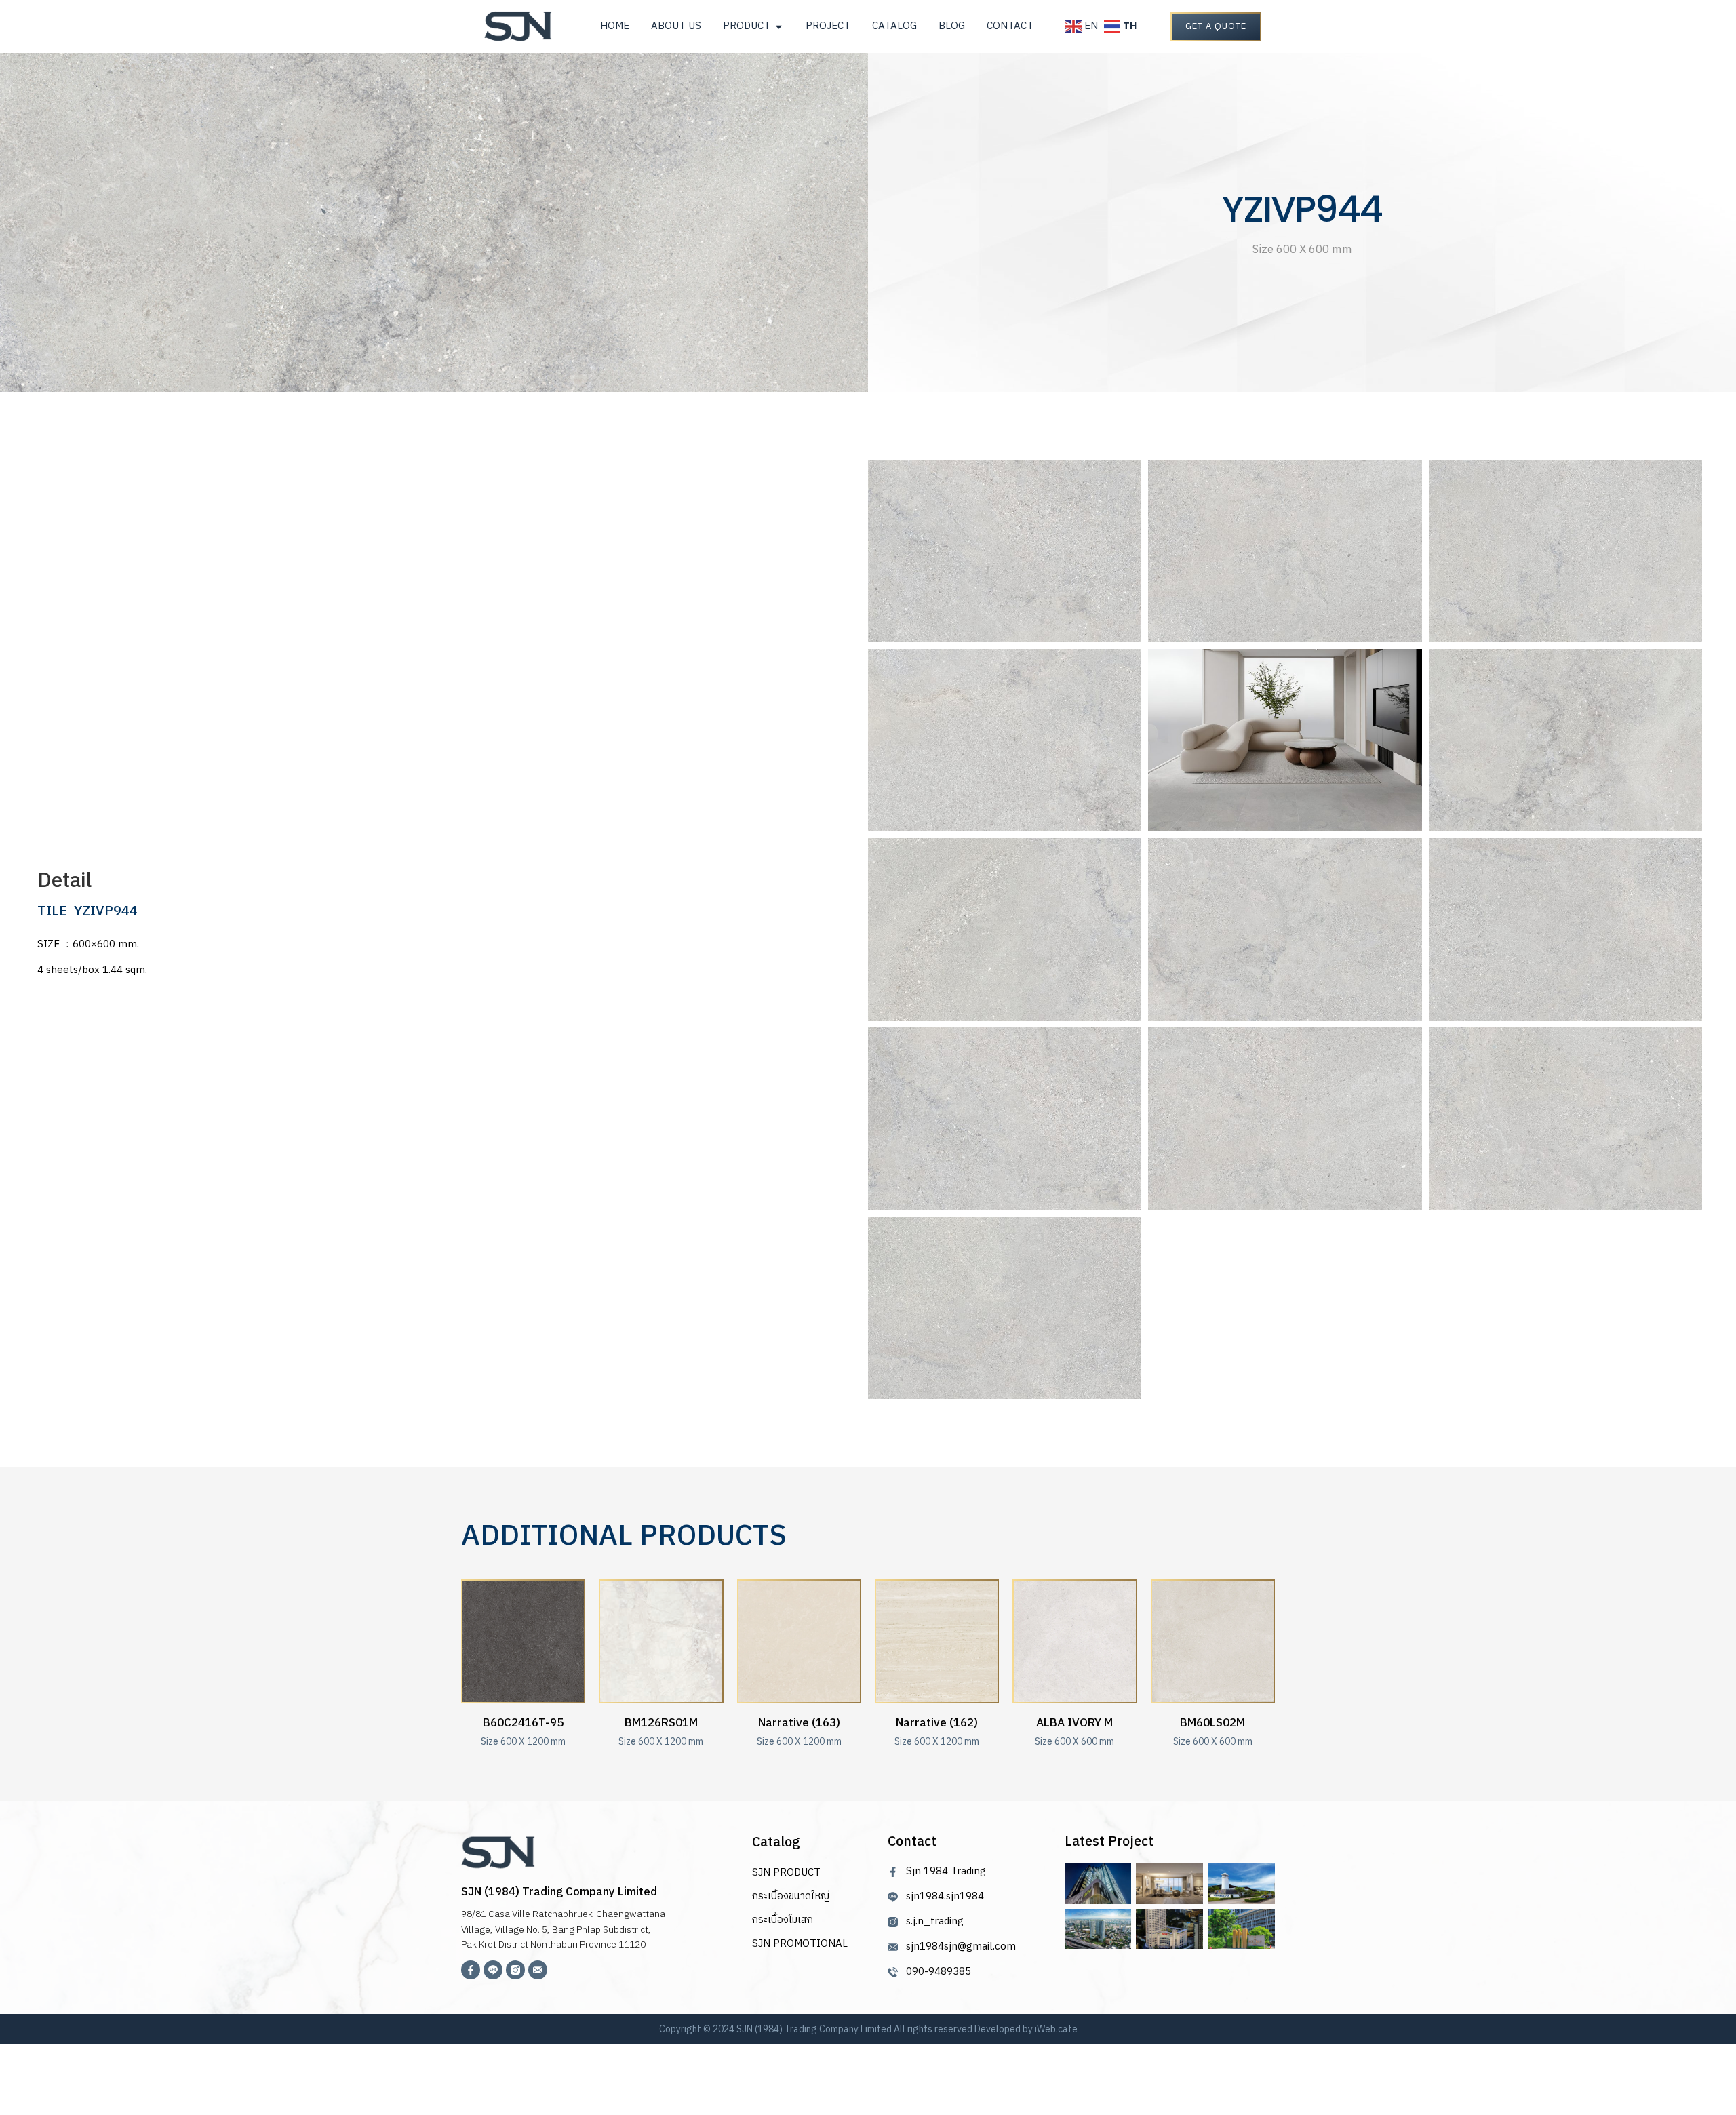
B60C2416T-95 (523, 1723)
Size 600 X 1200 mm (523, 1742)
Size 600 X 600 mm (1074, 1742)
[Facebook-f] (471, 1970)
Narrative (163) (799, 1723)
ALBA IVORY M (1074, 1723)
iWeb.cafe (1056, 2029)
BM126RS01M (661, 1723)
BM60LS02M (1212, 1723)
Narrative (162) (937, 1723)
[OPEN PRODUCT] (779, 27)
